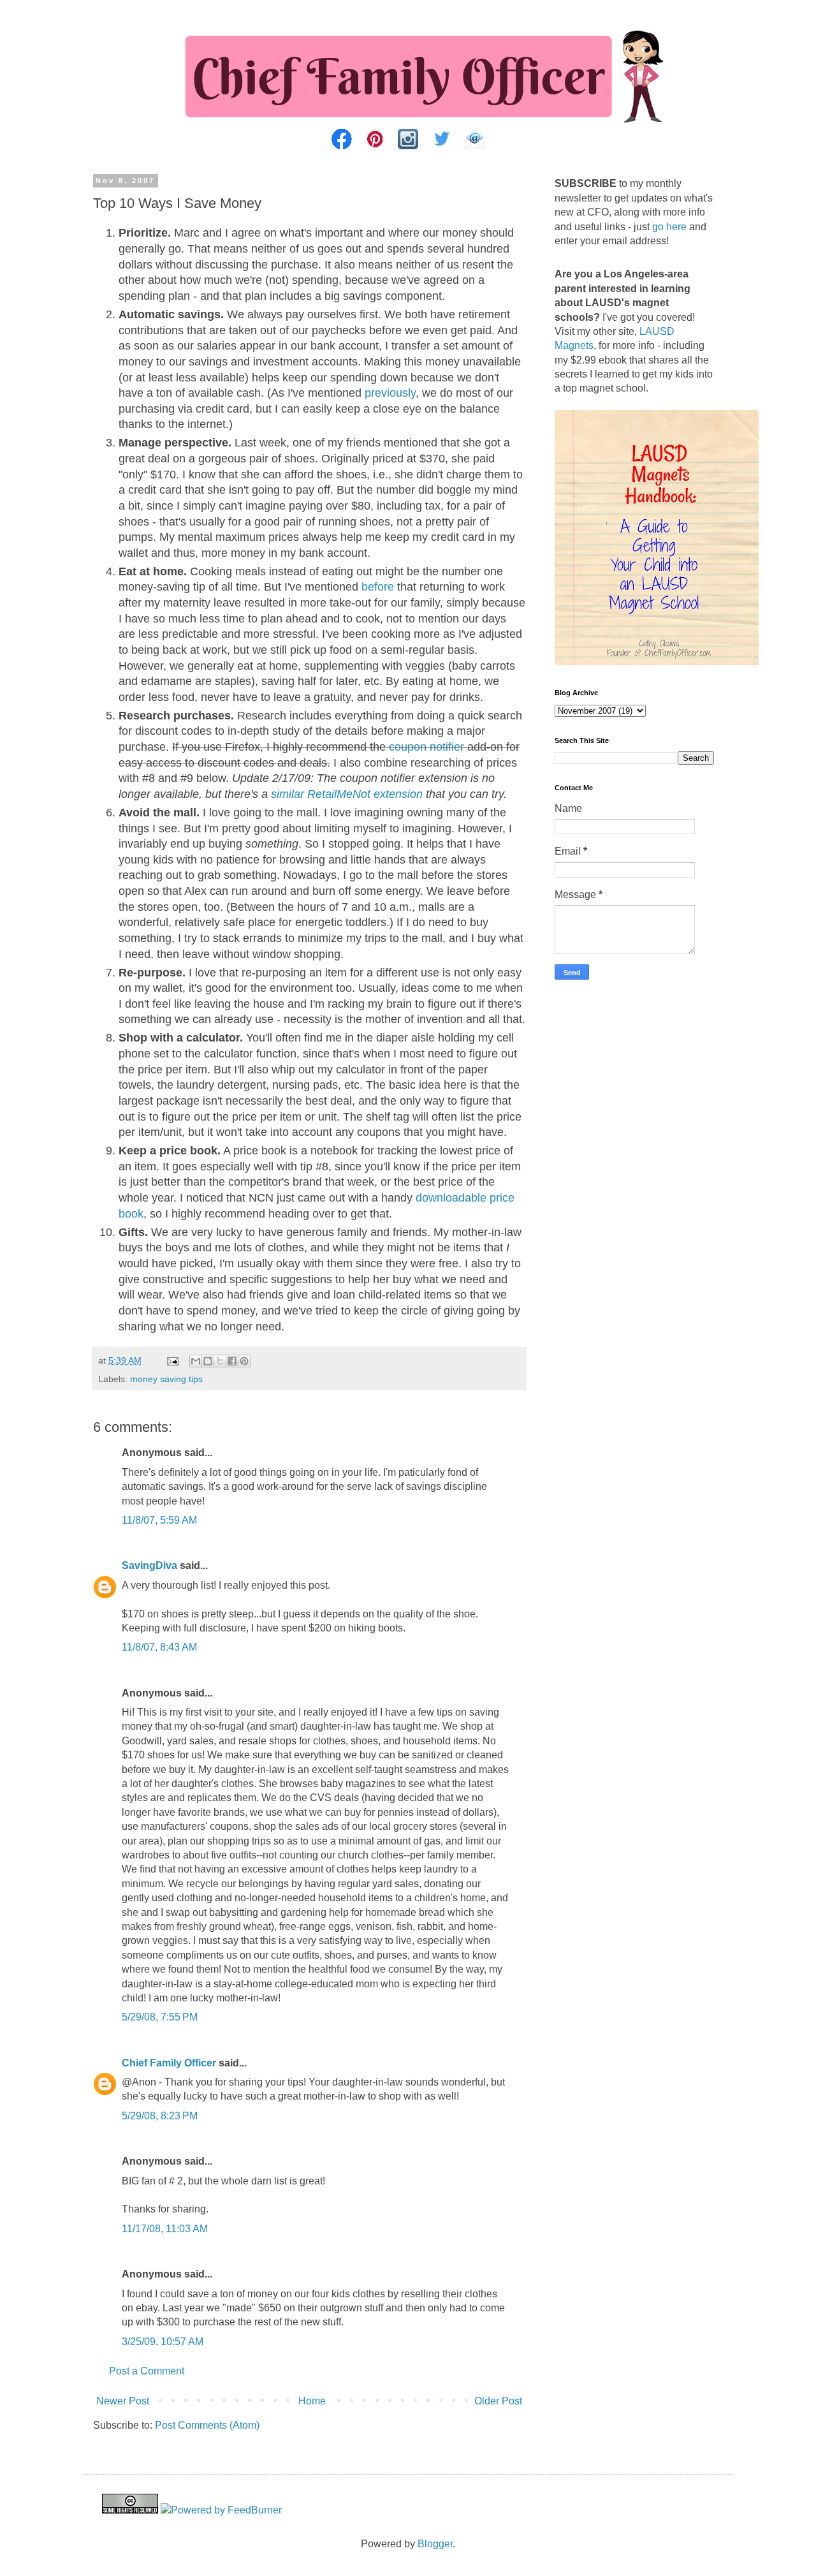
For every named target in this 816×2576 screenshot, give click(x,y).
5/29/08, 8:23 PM (160, 2116)
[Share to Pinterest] (244, 1361)
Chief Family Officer (169, 2063)
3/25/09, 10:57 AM (163, 2342)
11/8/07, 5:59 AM (159, 1520)
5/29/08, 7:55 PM (160, 2017)
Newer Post (123, 2401)
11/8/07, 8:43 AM (159, 1647)
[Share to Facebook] (232, 1361)
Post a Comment (147, 2371)
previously (390, 393)
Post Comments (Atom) (207, 2425)
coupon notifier (426, 747)
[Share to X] (220, 1361)
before (378, 587)
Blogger (435, 2544)
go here (669, 227)
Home (312, 2401)
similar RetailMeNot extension (347, 794)
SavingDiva (149, 1565)
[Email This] (196, 1361)
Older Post (498, 2401)
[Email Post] (172, 1360)
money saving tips (166, 1379)
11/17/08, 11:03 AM (165, 2229)
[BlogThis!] (208, 1361)
